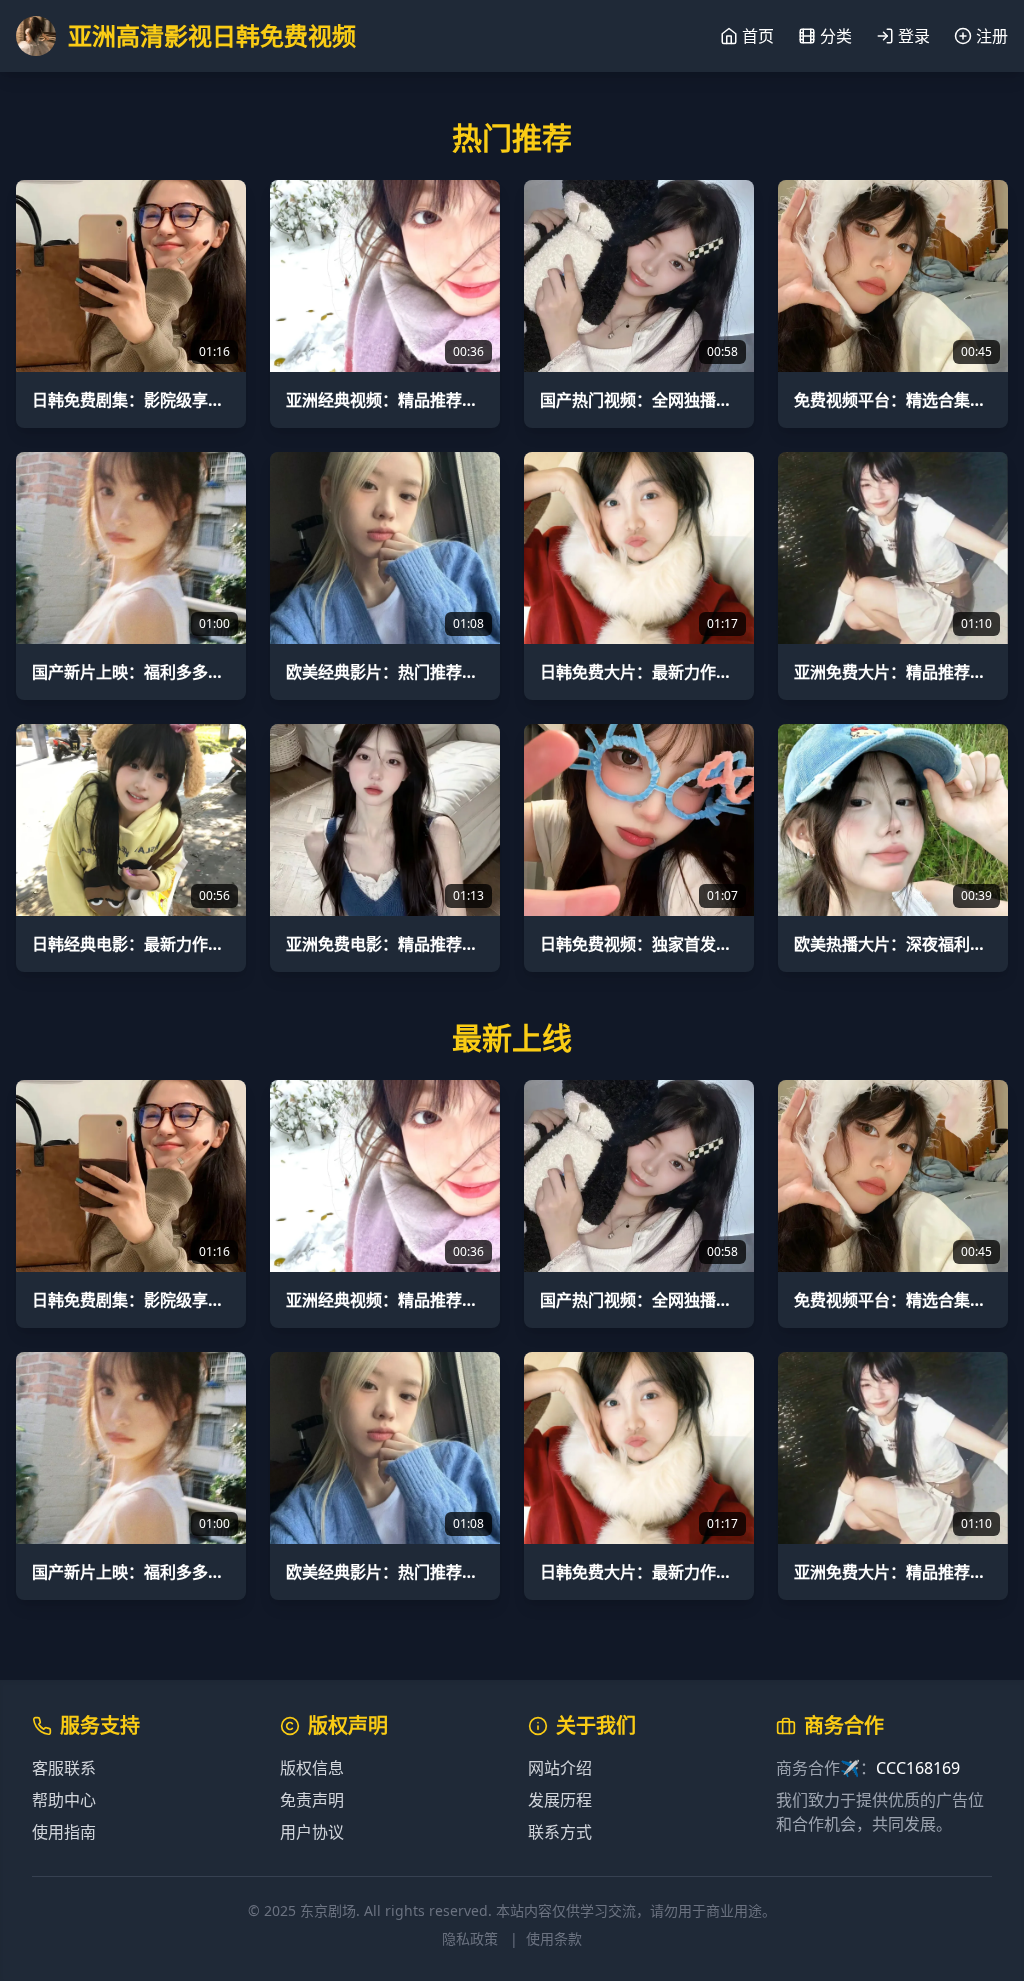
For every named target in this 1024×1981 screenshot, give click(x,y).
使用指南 (64, 1832)
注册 (992, 36)
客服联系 (64, 1768)
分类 (836, 36)
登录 (914, 36)
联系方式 (560, 1832)
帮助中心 (64, 1800)
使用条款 (554, 1938)
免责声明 (312, 1800)
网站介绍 (560, 1768)
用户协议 (312, 1832)
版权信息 (312, 1768)
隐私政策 (470, 1938)
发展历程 (560, 1800)
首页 (758, 36)
